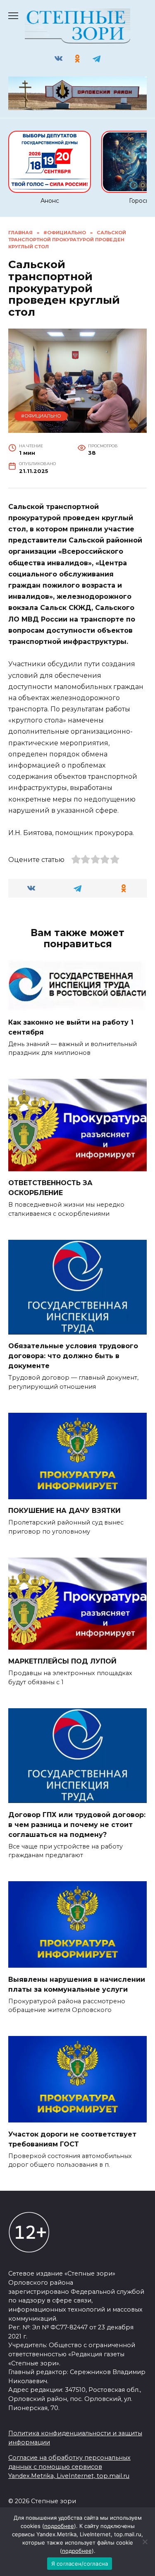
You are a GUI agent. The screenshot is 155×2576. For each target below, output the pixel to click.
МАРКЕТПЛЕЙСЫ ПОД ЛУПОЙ (62, 1661)
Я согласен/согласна (80, 2564)
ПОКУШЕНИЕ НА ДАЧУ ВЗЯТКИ (64, 1511)
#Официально (41, 416)
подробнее (59, 2526)
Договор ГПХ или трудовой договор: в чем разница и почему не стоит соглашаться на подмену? (77, 1824)
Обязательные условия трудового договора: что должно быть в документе (73, 1356)
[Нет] (145, 2542)
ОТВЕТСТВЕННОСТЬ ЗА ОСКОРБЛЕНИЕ (50, 1188)
